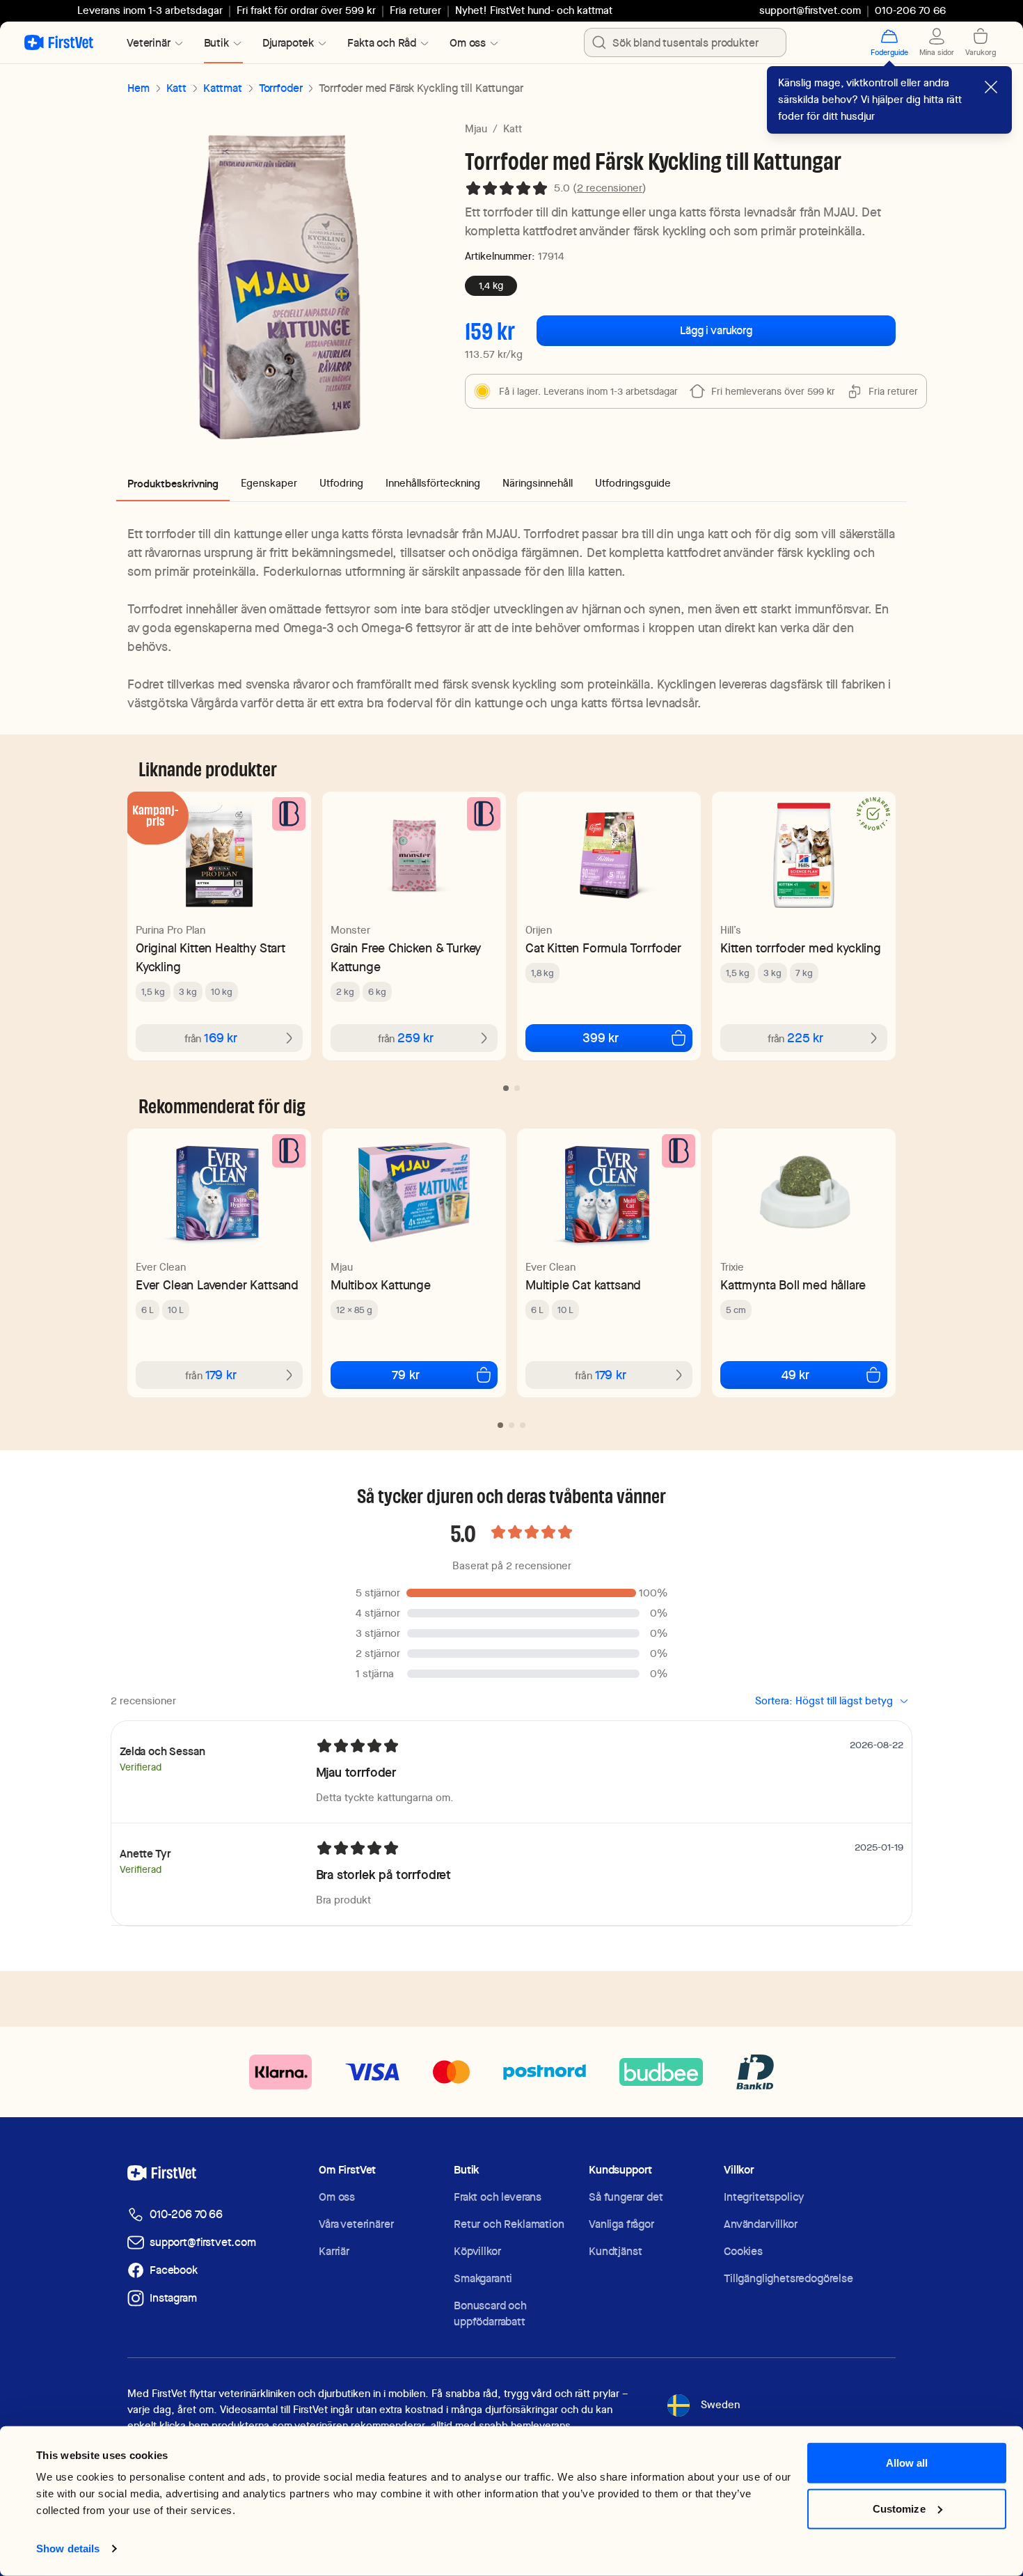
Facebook (174, 2270)
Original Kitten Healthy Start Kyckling (211, 957)
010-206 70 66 (186, 2214)
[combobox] (685, 42)
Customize (899, 2508)
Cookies (743, 2251)
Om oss (337, 2197)
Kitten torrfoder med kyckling (801, 948)
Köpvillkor (477, 2251)
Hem (138, 88)
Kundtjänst (615, 2251)
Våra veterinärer (356, 2224)
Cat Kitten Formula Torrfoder (603, 948)
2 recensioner (610, 188)
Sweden (720, 2405)
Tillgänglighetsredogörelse (788, 2278)
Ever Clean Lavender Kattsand (217, 1285)
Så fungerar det (626, 2197)
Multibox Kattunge (381, 1285)
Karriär (334, 2251)
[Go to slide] (506, 1088)
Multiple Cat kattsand (583, 1285)
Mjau (476, 129)
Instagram (173, 2298)
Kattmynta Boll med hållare (793, 1285)
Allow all (907, 2463)
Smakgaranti (483, 2278)
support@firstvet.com (810, 10)
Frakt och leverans (498, 2197)
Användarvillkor (761, 2224)
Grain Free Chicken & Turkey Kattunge (406, 957)
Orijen (539, 930)
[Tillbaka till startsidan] (59, 42)
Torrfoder (281, 88)
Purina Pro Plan (170, 930)
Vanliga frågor (621, 2224)
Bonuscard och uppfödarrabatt (490, 2314)
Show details (68, 2548)
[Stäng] (991, 87)
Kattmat (223, 88)
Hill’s (731, 930)
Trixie (732, 1267)
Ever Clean (161, 1267)
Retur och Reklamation (509, 2224)
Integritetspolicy (764, 2197)
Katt (176, 88)
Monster (350, 930)
